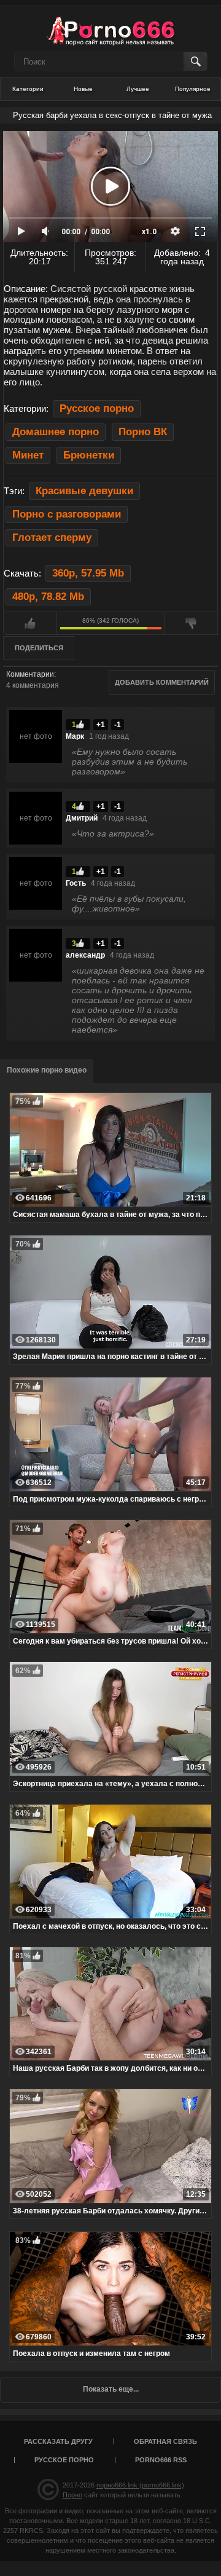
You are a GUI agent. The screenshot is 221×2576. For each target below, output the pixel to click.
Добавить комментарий (162, 682)
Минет (28, 455)
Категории (28, 89)
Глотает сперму (52, 538)
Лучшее (138, 89)
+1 (101, 725)
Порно (72, 2495)
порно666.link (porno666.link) (140, 2485)
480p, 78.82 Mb (48, 597)
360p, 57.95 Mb (88, 573)
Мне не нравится (192, 623)
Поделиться (39, 648)
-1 (118, 725)
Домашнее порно (56, 432)
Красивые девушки (84, 491)
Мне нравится (30, 623)
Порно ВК (143, 432)
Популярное (193, 89)
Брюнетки (89, 455)
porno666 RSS (161, 2460)
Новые (83, 89)
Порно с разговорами (67, 514)
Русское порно (97, 408)
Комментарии (30, 674)
